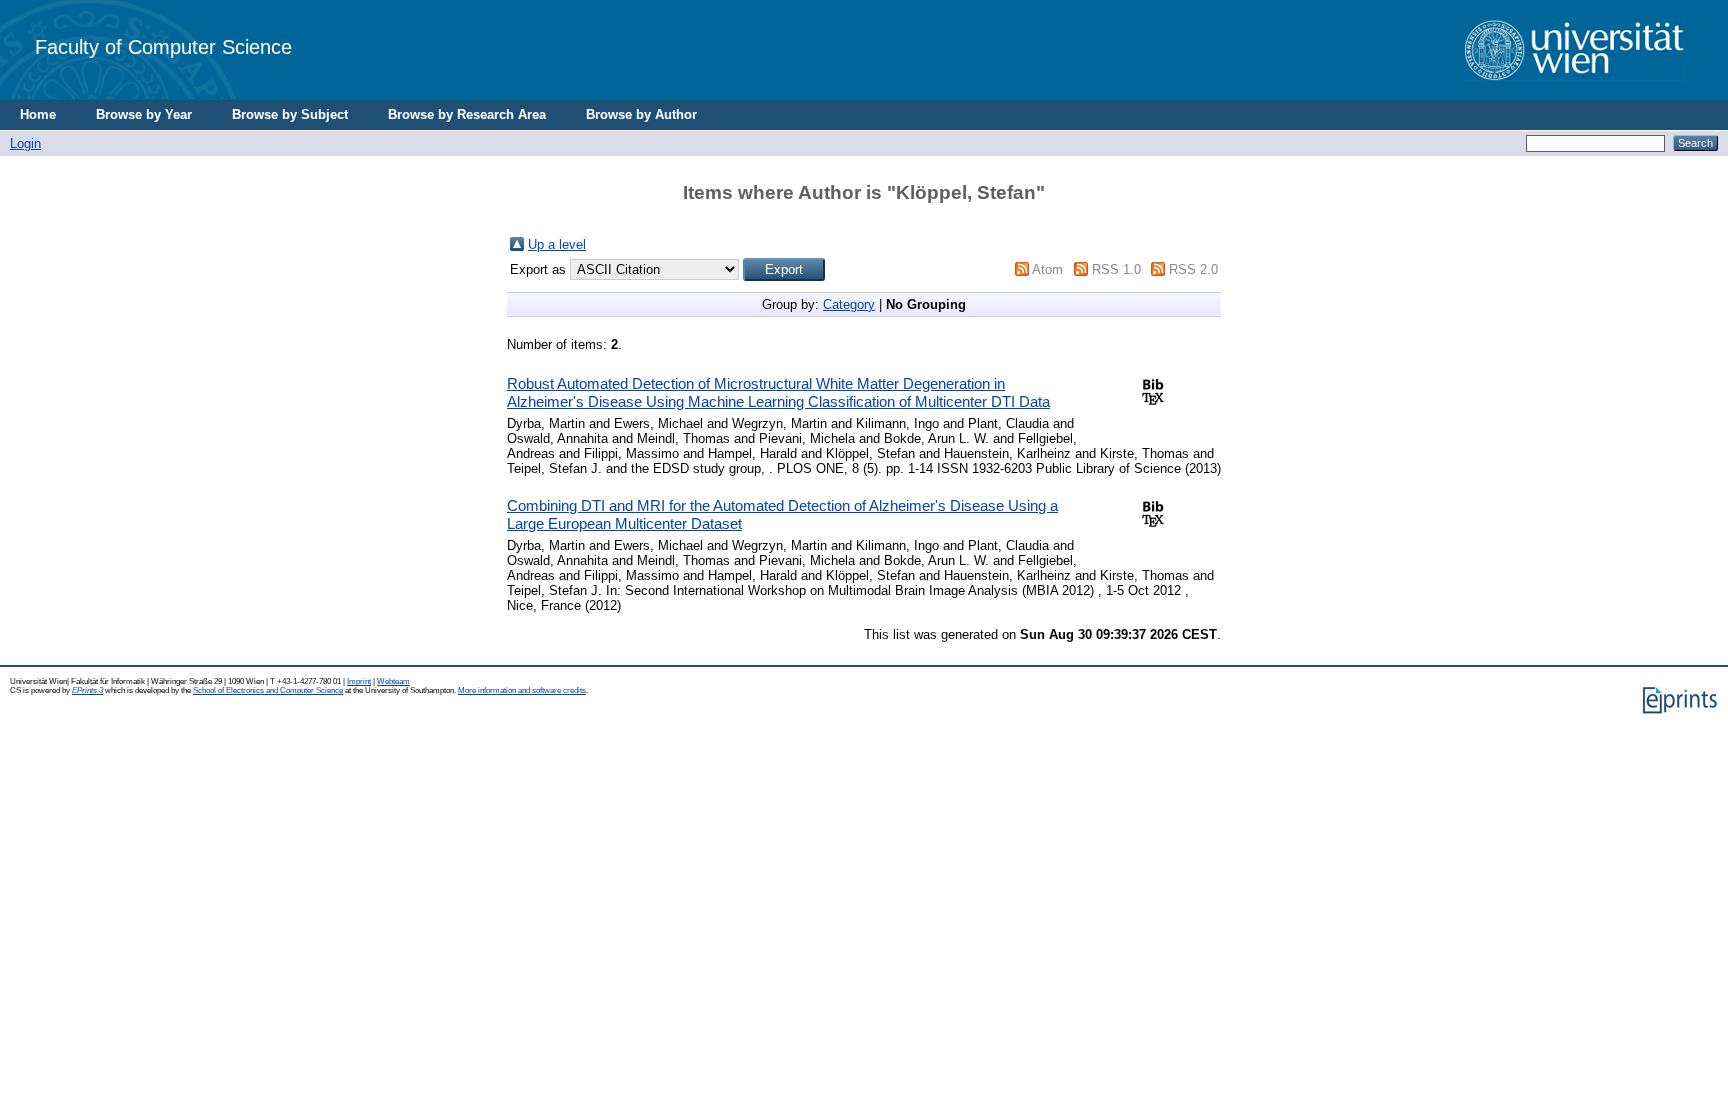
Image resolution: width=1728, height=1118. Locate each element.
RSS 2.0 (1193, 269)
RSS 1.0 (1116, 269)
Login (25, 143)
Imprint (359, 681)
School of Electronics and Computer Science (268, 690)
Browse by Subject (290, 114)
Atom (1047, 269)
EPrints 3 (87, 690)
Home (38, 114)
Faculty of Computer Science (163, 46)
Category (849, 304)
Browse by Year (144, 114)
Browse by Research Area (467, 114)
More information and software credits (522, 690)
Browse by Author (641, 114)
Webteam (393, 681)
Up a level (557, 244)
